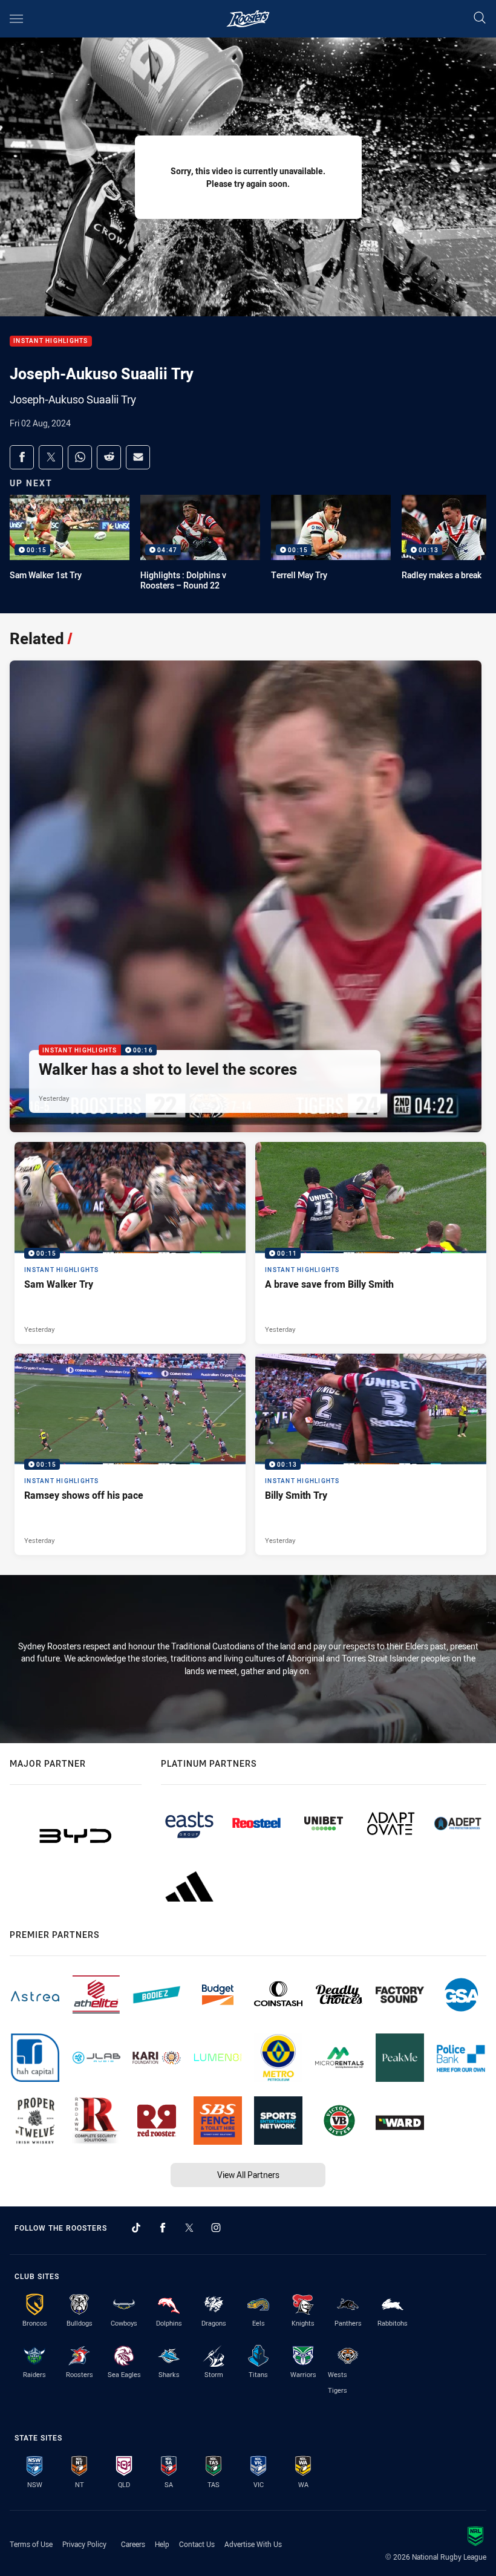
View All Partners (248, 2175)
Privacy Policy (84, 2544)
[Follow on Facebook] (163, 2228)
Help (162, 2544)
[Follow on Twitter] (189, 2228)
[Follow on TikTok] (136, 2228)
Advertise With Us (253, 2544)
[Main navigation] (16, 19)
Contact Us (197, 2544)
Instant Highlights (51, 341)
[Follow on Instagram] (216, 2228)
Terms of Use (31, 2544)
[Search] (480, 18)
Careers (133, 2544)
